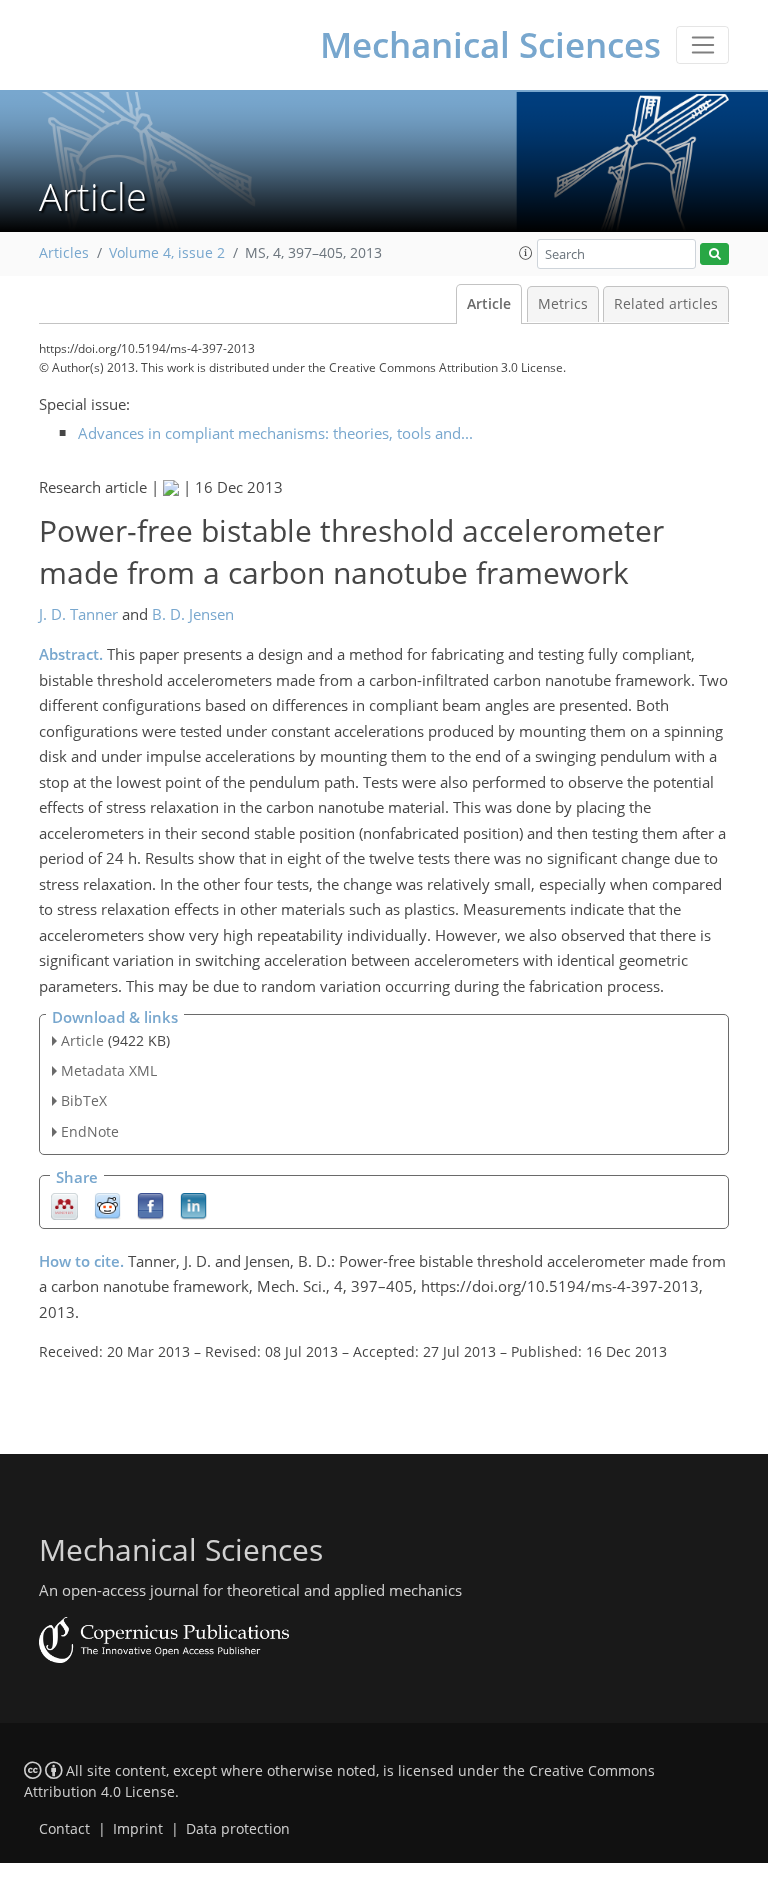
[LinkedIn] (193, 1204)
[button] (526, 253)
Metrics (563, 304)
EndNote (90, 1131)
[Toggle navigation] (702, 45)
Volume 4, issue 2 (167, 253)
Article (489, 304)
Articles (64, 253)
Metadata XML (109, 1070)
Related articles (666, 304)
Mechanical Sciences (490, 44)
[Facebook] (150, 1204)
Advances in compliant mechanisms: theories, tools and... (275, 433)
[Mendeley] (64, 1204)
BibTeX (84, 1100)
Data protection (238, 1829)
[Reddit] (107, 1204)
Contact (64, 1829)
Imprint (138, 1829)
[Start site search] (714, 254)
